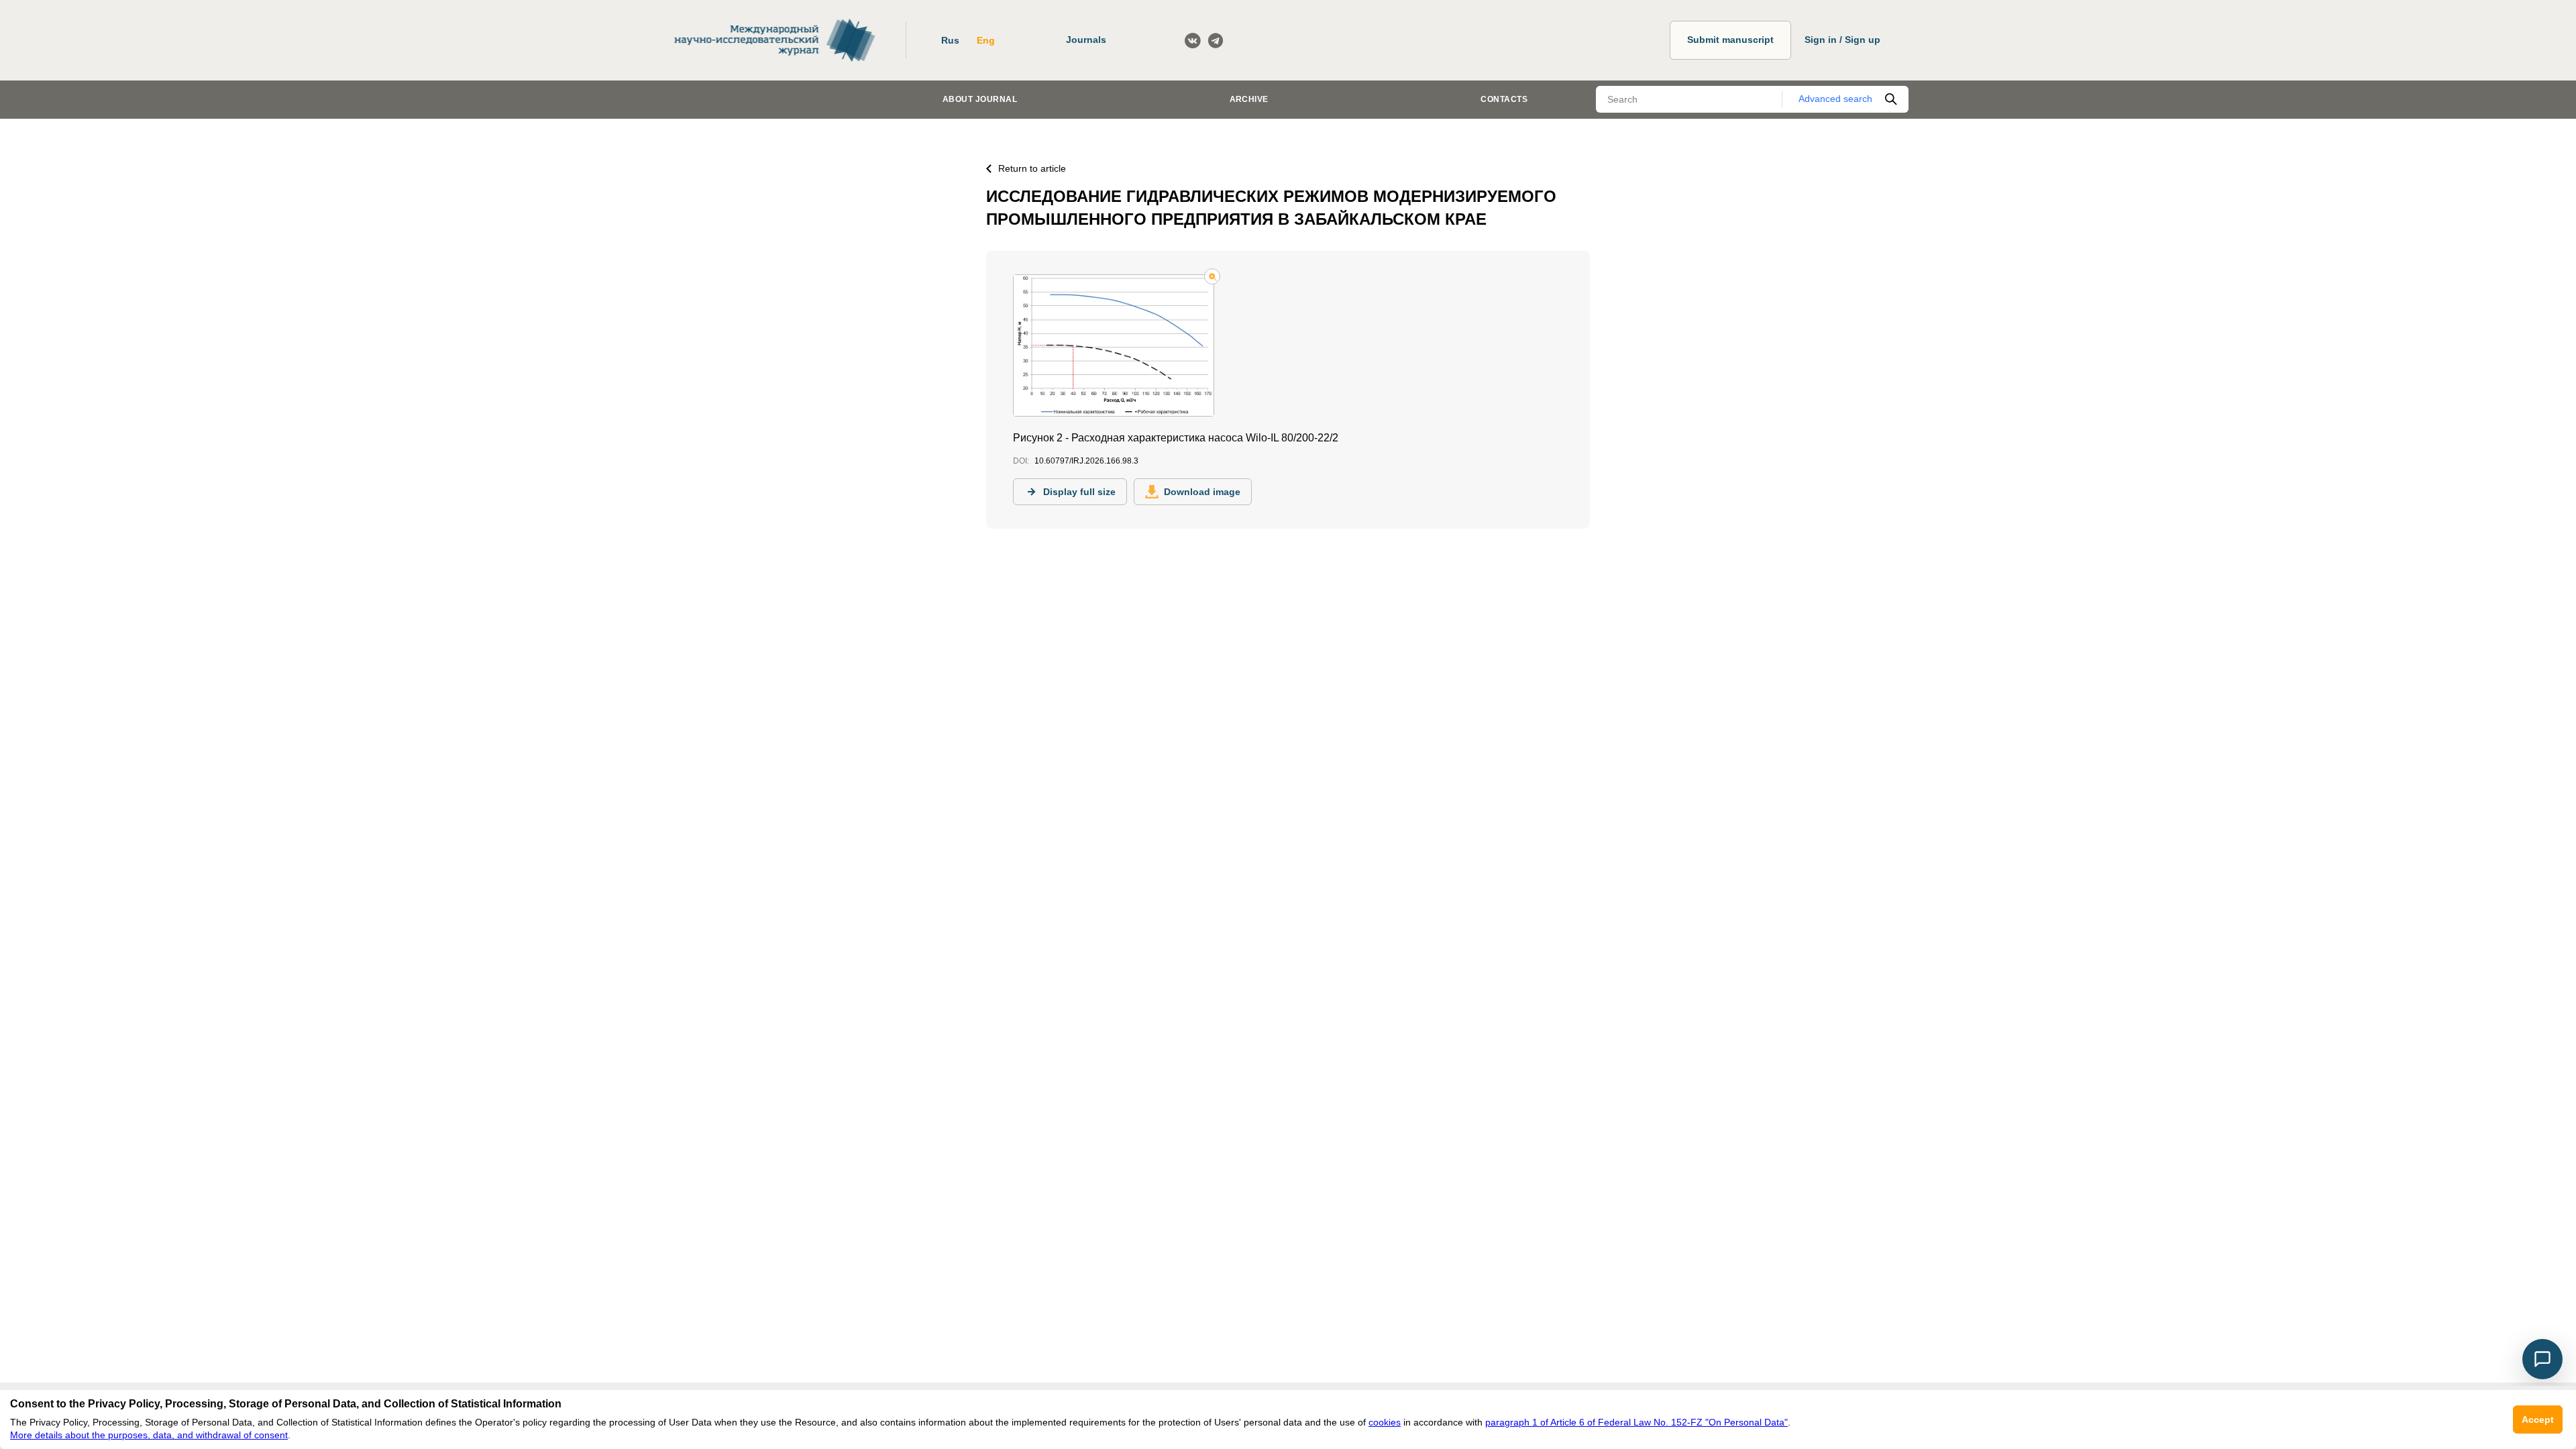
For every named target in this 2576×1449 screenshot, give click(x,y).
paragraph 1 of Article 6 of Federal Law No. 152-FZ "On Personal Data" (1636, 1422)
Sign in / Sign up (1842, 40)
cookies (1385, 1422)
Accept (2538, 1419)
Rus (950, 40)
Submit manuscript (1730, 40)
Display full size (1079, 492)
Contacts (1504, 99)
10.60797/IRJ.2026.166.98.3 (1086, 461)
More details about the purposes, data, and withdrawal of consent (149, 1435)
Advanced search (1835, 99)
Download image (1202, 492)
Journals (1086, 40)
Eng (986, 40)
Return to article (1032, 168)
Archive (1249, 99)
